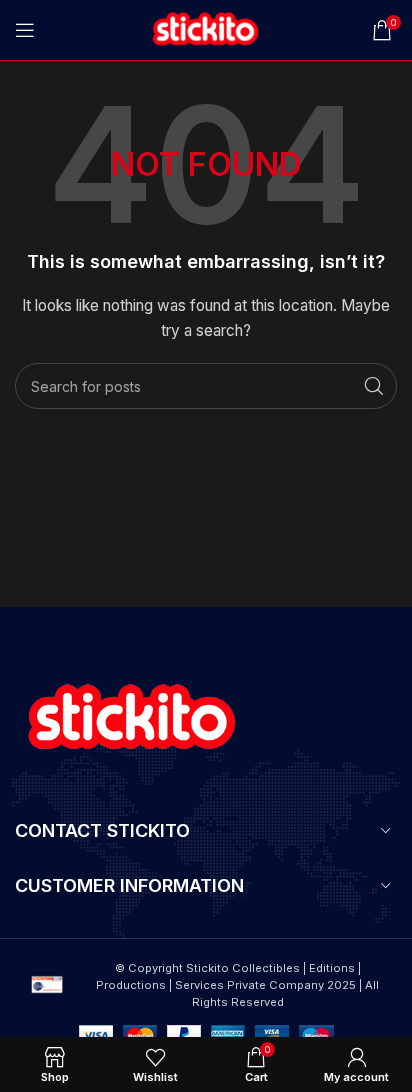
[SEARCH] (374, 386)
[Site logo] (206, 28)
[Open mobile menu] (25, 30)
